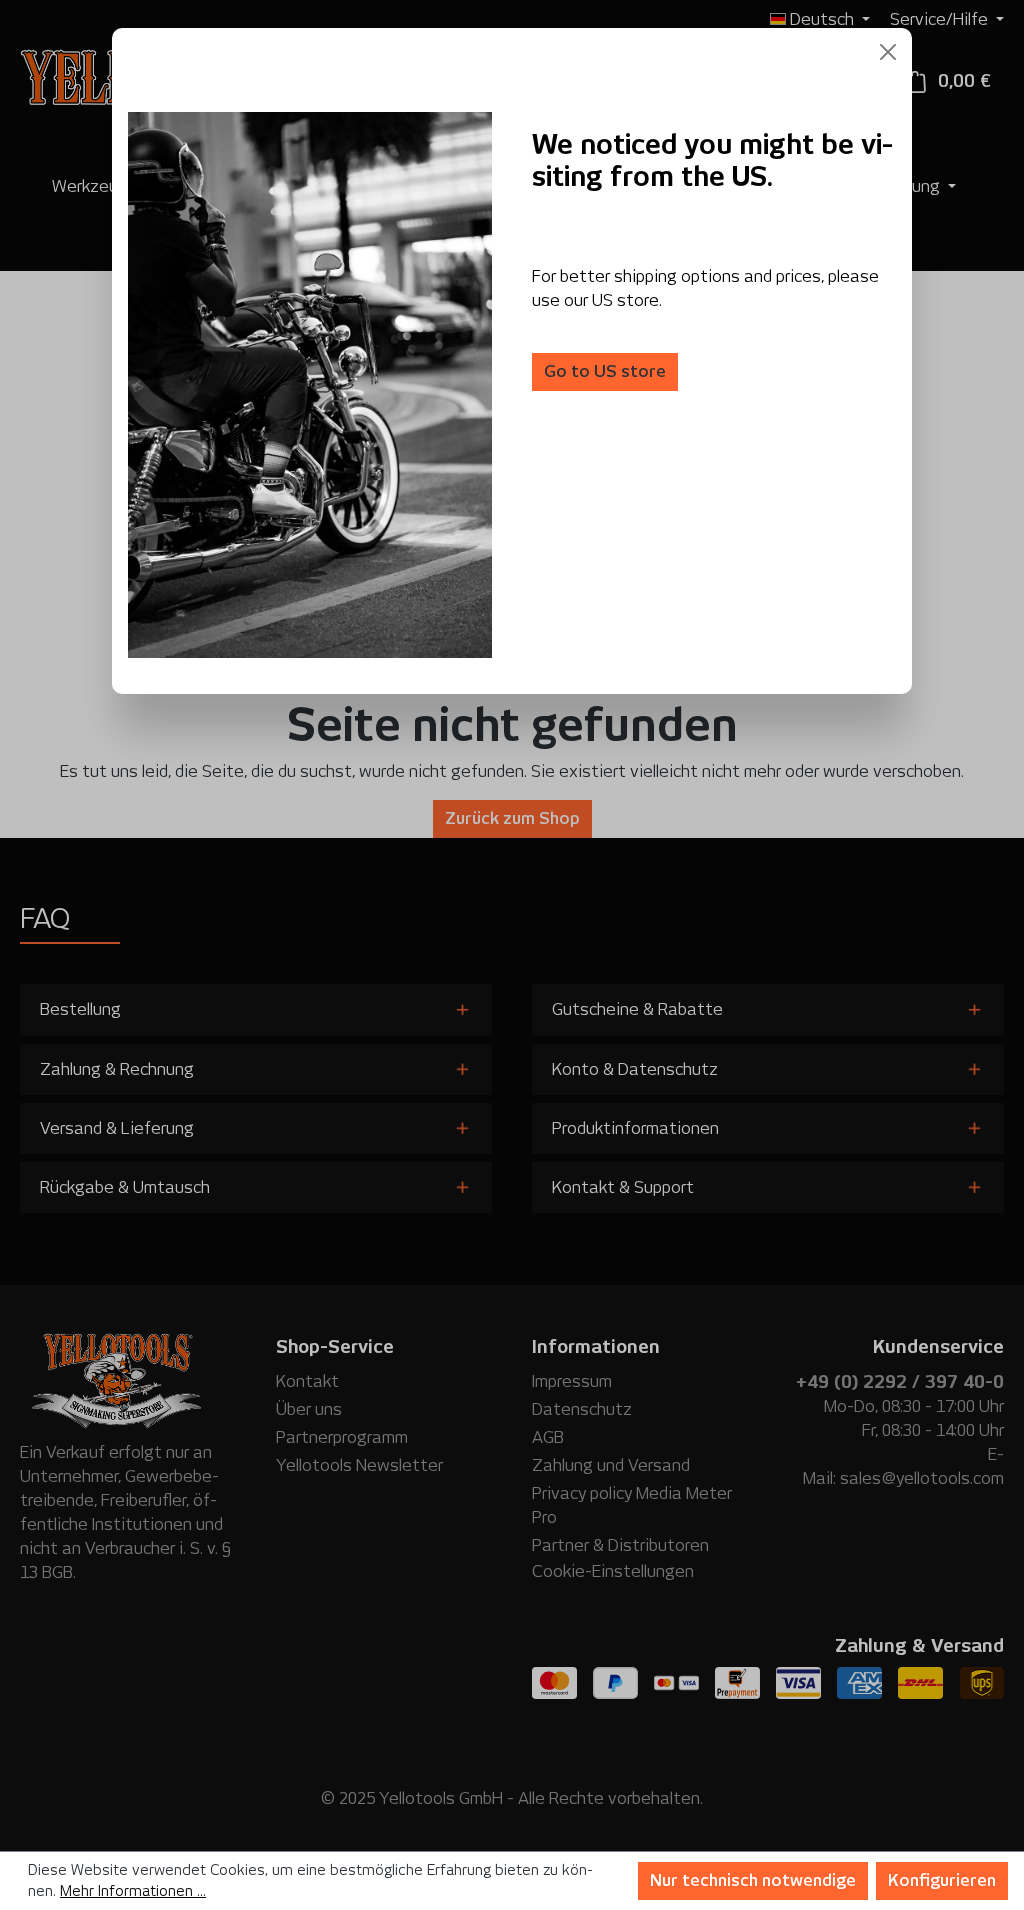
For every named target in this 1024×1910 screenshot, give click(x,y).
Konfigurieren (942, 1880)
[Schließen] (888, 52)
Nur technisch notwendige (753, 1880)
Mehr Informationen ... (133, 1891)
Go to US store (605, 371)
